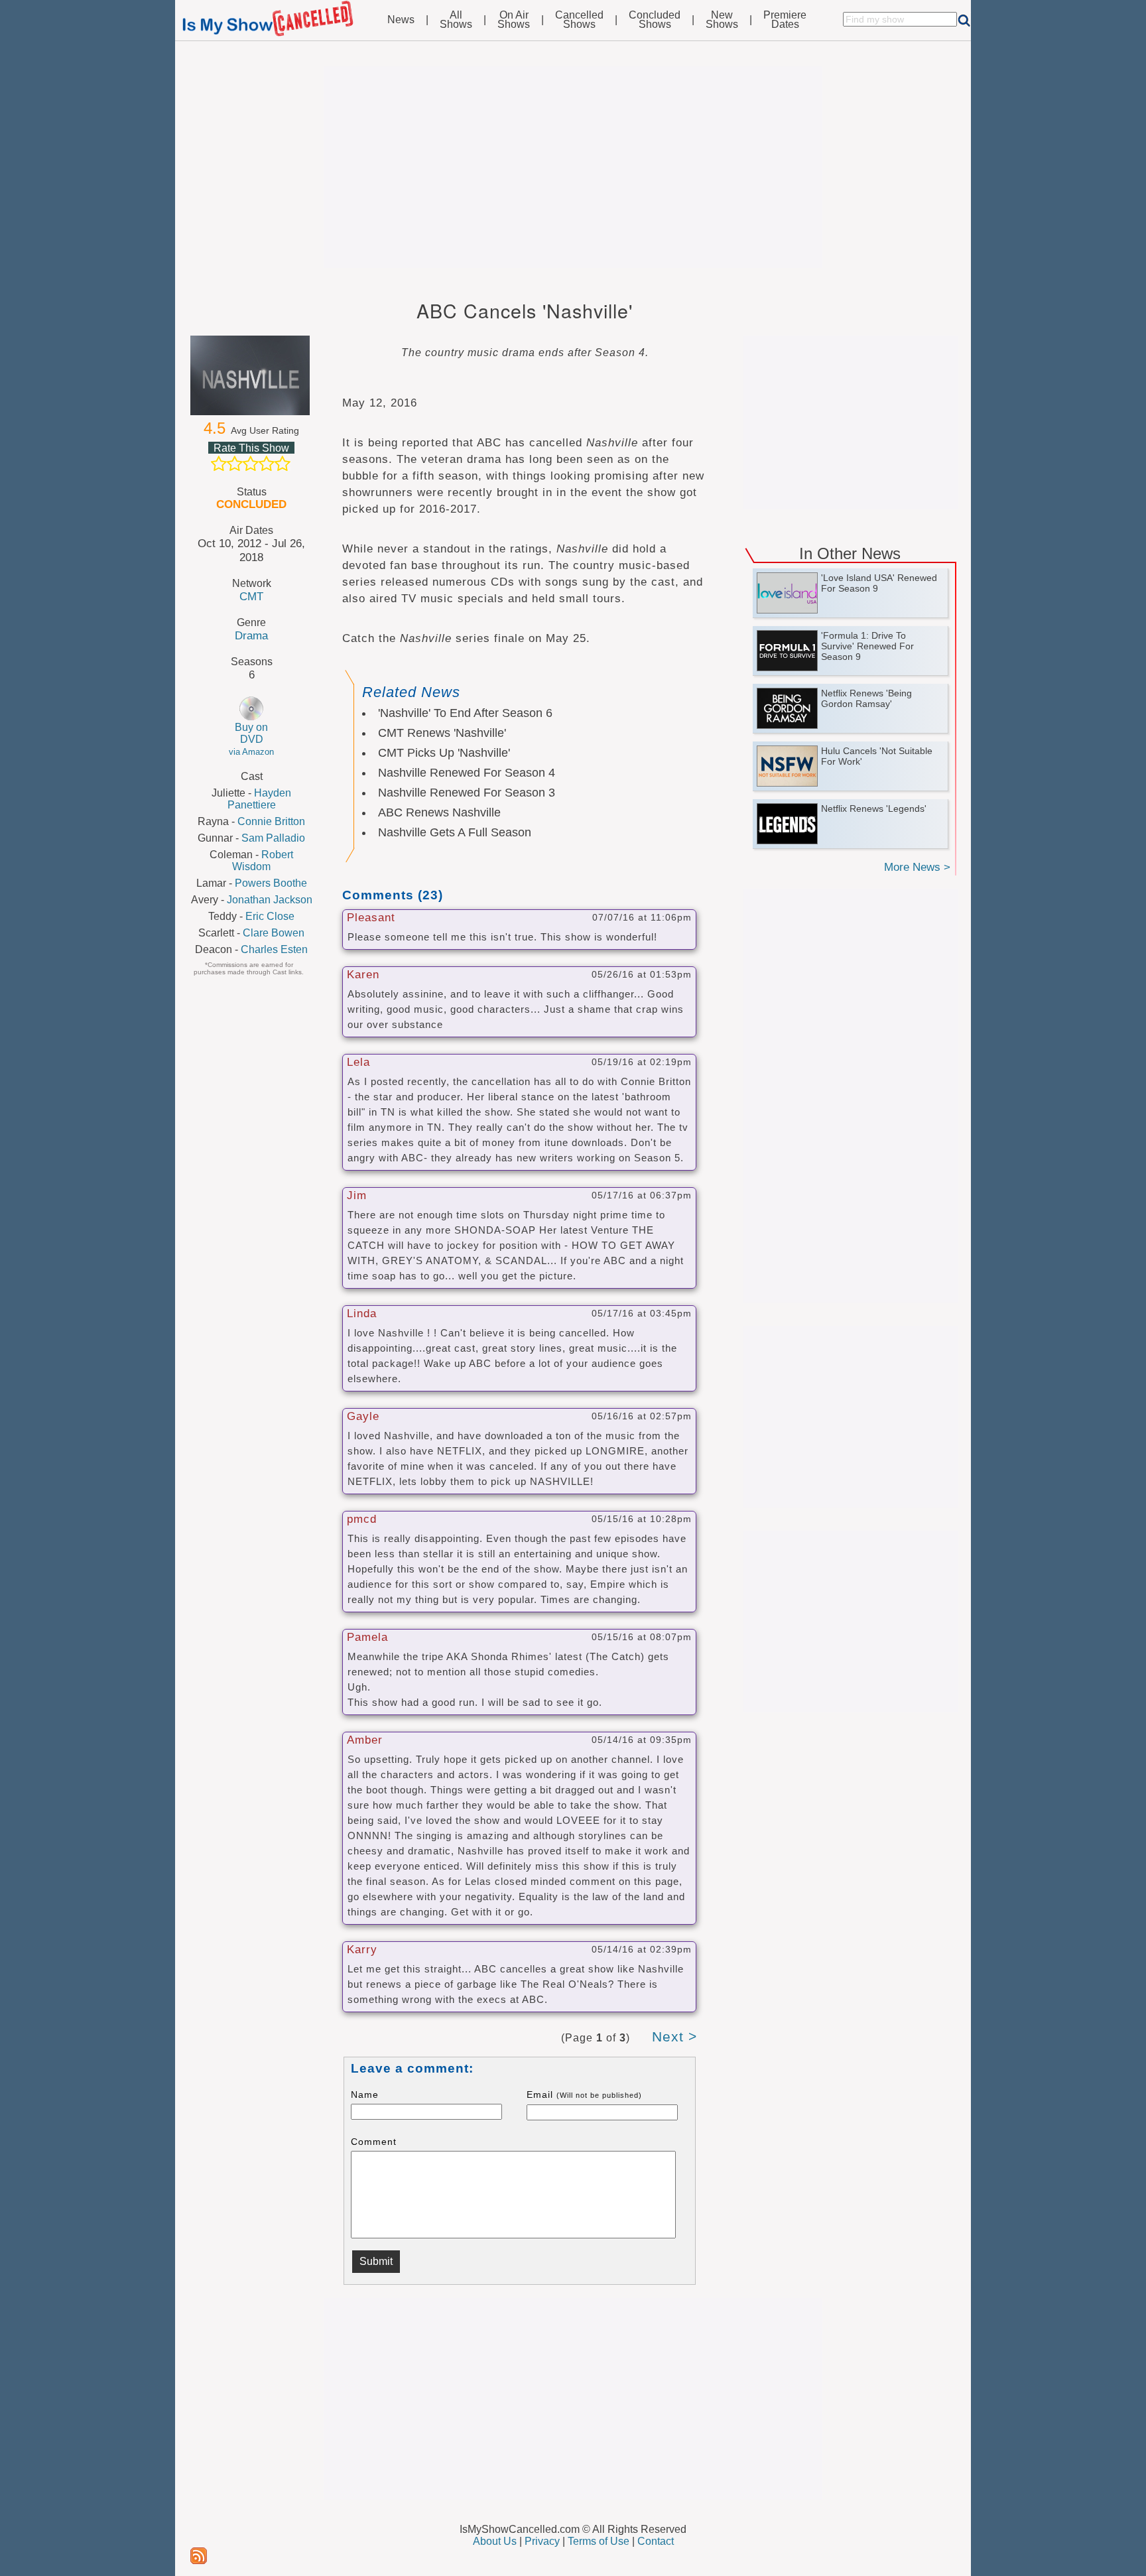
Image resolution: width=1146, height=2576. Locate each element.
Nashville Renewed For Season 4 (467, 773)
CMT (251, 596)
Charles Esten (274, 949)
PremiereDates (785, 20)
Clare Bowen (274, 933)
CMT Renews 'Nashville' (442, 733)
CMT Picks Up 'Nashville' (444, 753)
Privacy (542, 2541)
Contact (656, 2541)
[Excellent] (283, 464)
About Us (495, 2541)
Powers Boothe (271, 883)
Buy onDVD (251, 739)
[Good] (267, 464)
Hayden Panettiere (260, 799)
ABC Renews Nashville (439, 812)
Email (584, 2094)
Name (365, 2094)
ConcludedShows (655, 20)
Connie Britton (271, 821)
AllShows (456, 20)
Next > (674, 2036)
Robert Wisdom (263, 861)
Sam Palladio (273, 838)
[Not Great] (235, 464)
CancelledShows (579, 20)
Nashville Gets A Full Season (455, 832)
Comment (374, 2142)
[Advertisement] (573, 167)
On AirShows (514, 20)
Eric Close (270, 916)
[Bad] (219, 464)
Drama (251, 635)
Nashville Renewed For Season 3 (467, 793)
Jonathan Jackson (270, 900)
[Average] (251, 464)
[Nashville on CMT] (251, 375)
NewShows (722, 20)
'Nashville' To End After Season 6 (465, 713)
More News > (917, 867)
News (401, 20)
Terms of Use (599, 2541)
